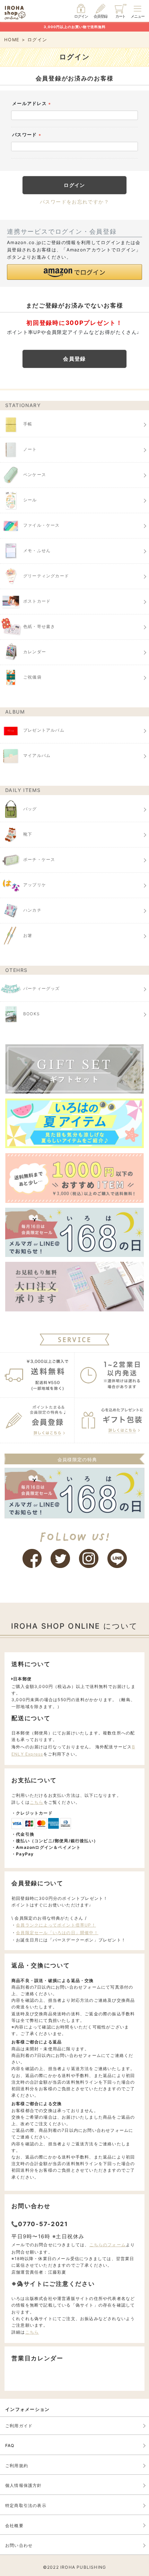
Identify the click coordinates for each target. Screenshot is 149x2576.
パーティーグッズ (42, 988)
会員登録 (100, 16)
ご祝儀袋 (32, 677)
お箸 (28, 935)
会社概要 (14, 2526)
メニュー (138, 16)
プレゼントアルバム (44, 730)
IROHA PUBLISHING (83, 2567)
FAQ (10, 2445)
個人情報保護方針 (24, 2485)
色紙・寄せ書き (39, 626)
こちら (37, 1802)
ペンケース (35, 475)
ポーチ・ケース (39, 859)
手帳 (28, 424)
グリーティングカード (46, 576)
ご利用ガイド (19, 2426)
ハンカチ (32, 910)
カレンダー (35, 652)
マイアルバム (37, 755)
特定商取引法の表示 (26, 2505)
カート (121, 16)
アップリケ (35, 885)
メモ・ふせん (37, 550)
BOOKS (32, 1014)
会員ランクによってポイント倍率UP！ (56, 1925)
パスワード (28, 135)
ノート (30, 449)
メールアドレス (32, 104)
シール (30, 500)
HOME (12, 40)
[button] (74, 272)
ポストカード (37, 601)
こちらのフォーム (108, 2245)
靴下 (28, 834)
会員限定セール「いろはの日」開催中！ (57, 1933)
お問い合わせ (19, 2545)
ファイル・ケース (42, 525)
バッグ (30, 809)
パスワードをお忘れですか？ (74, 202)
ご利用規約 (17, 2466)
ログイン (81, 16)
